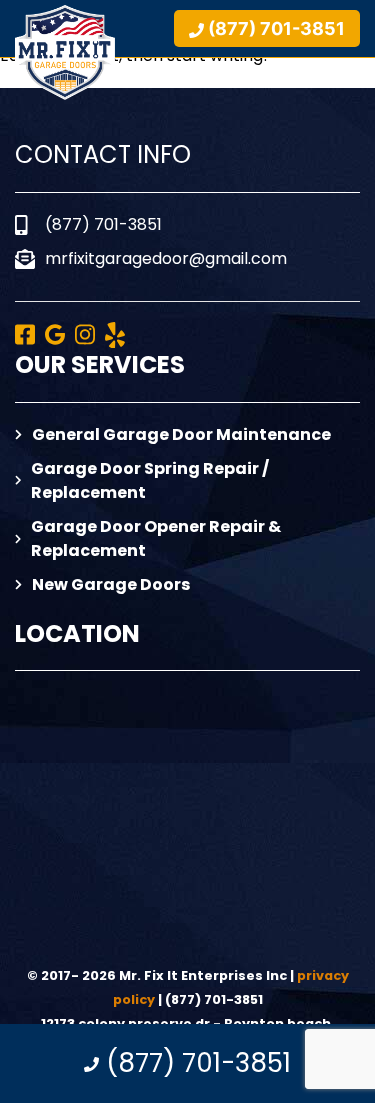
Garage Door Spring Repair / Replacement (150, 480)
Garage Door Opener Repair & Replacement (156, 538)
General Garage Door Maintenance (181, 434)
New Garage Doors (111, 584)
